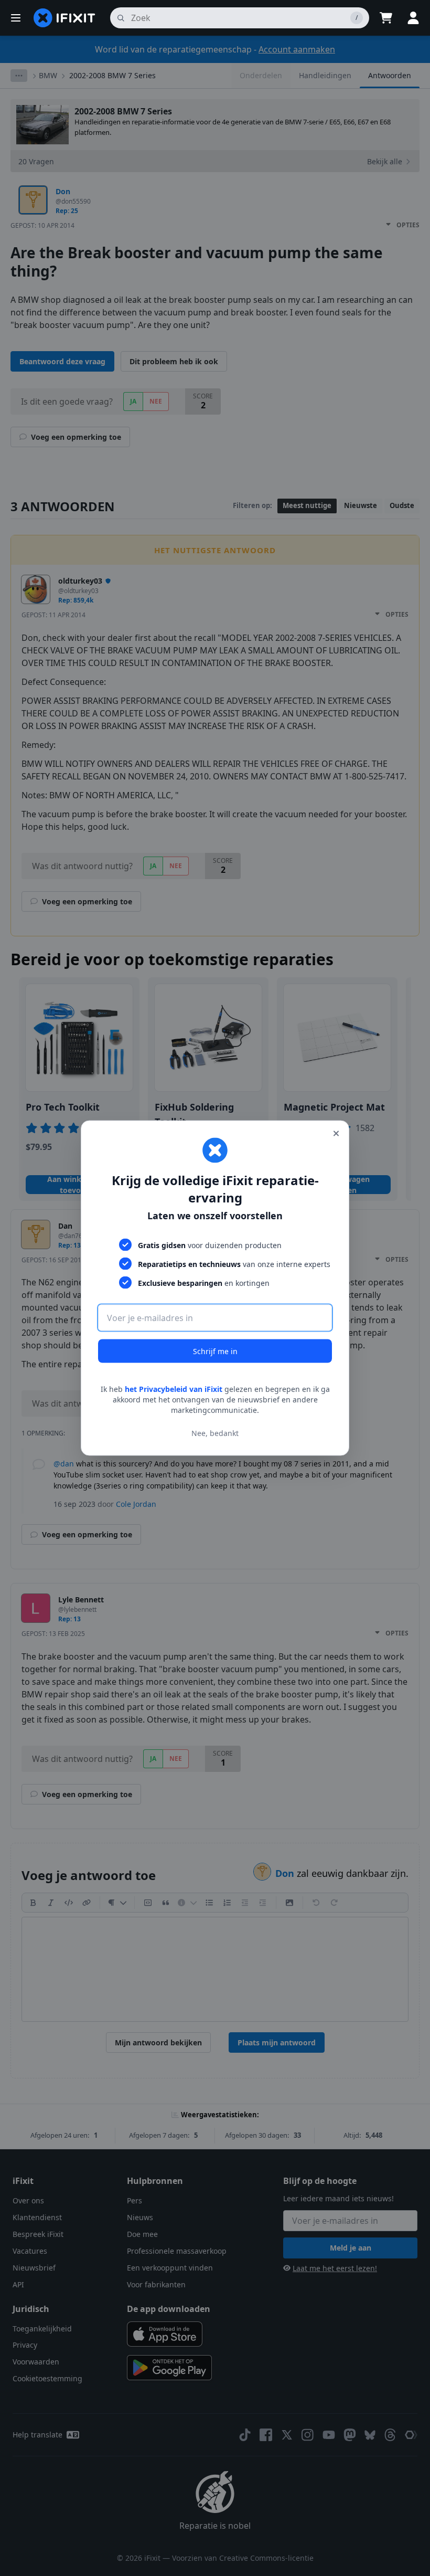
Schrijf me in (215, 1351)
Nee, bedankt (215, 1433)
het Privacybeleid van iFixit (174, 1389)
